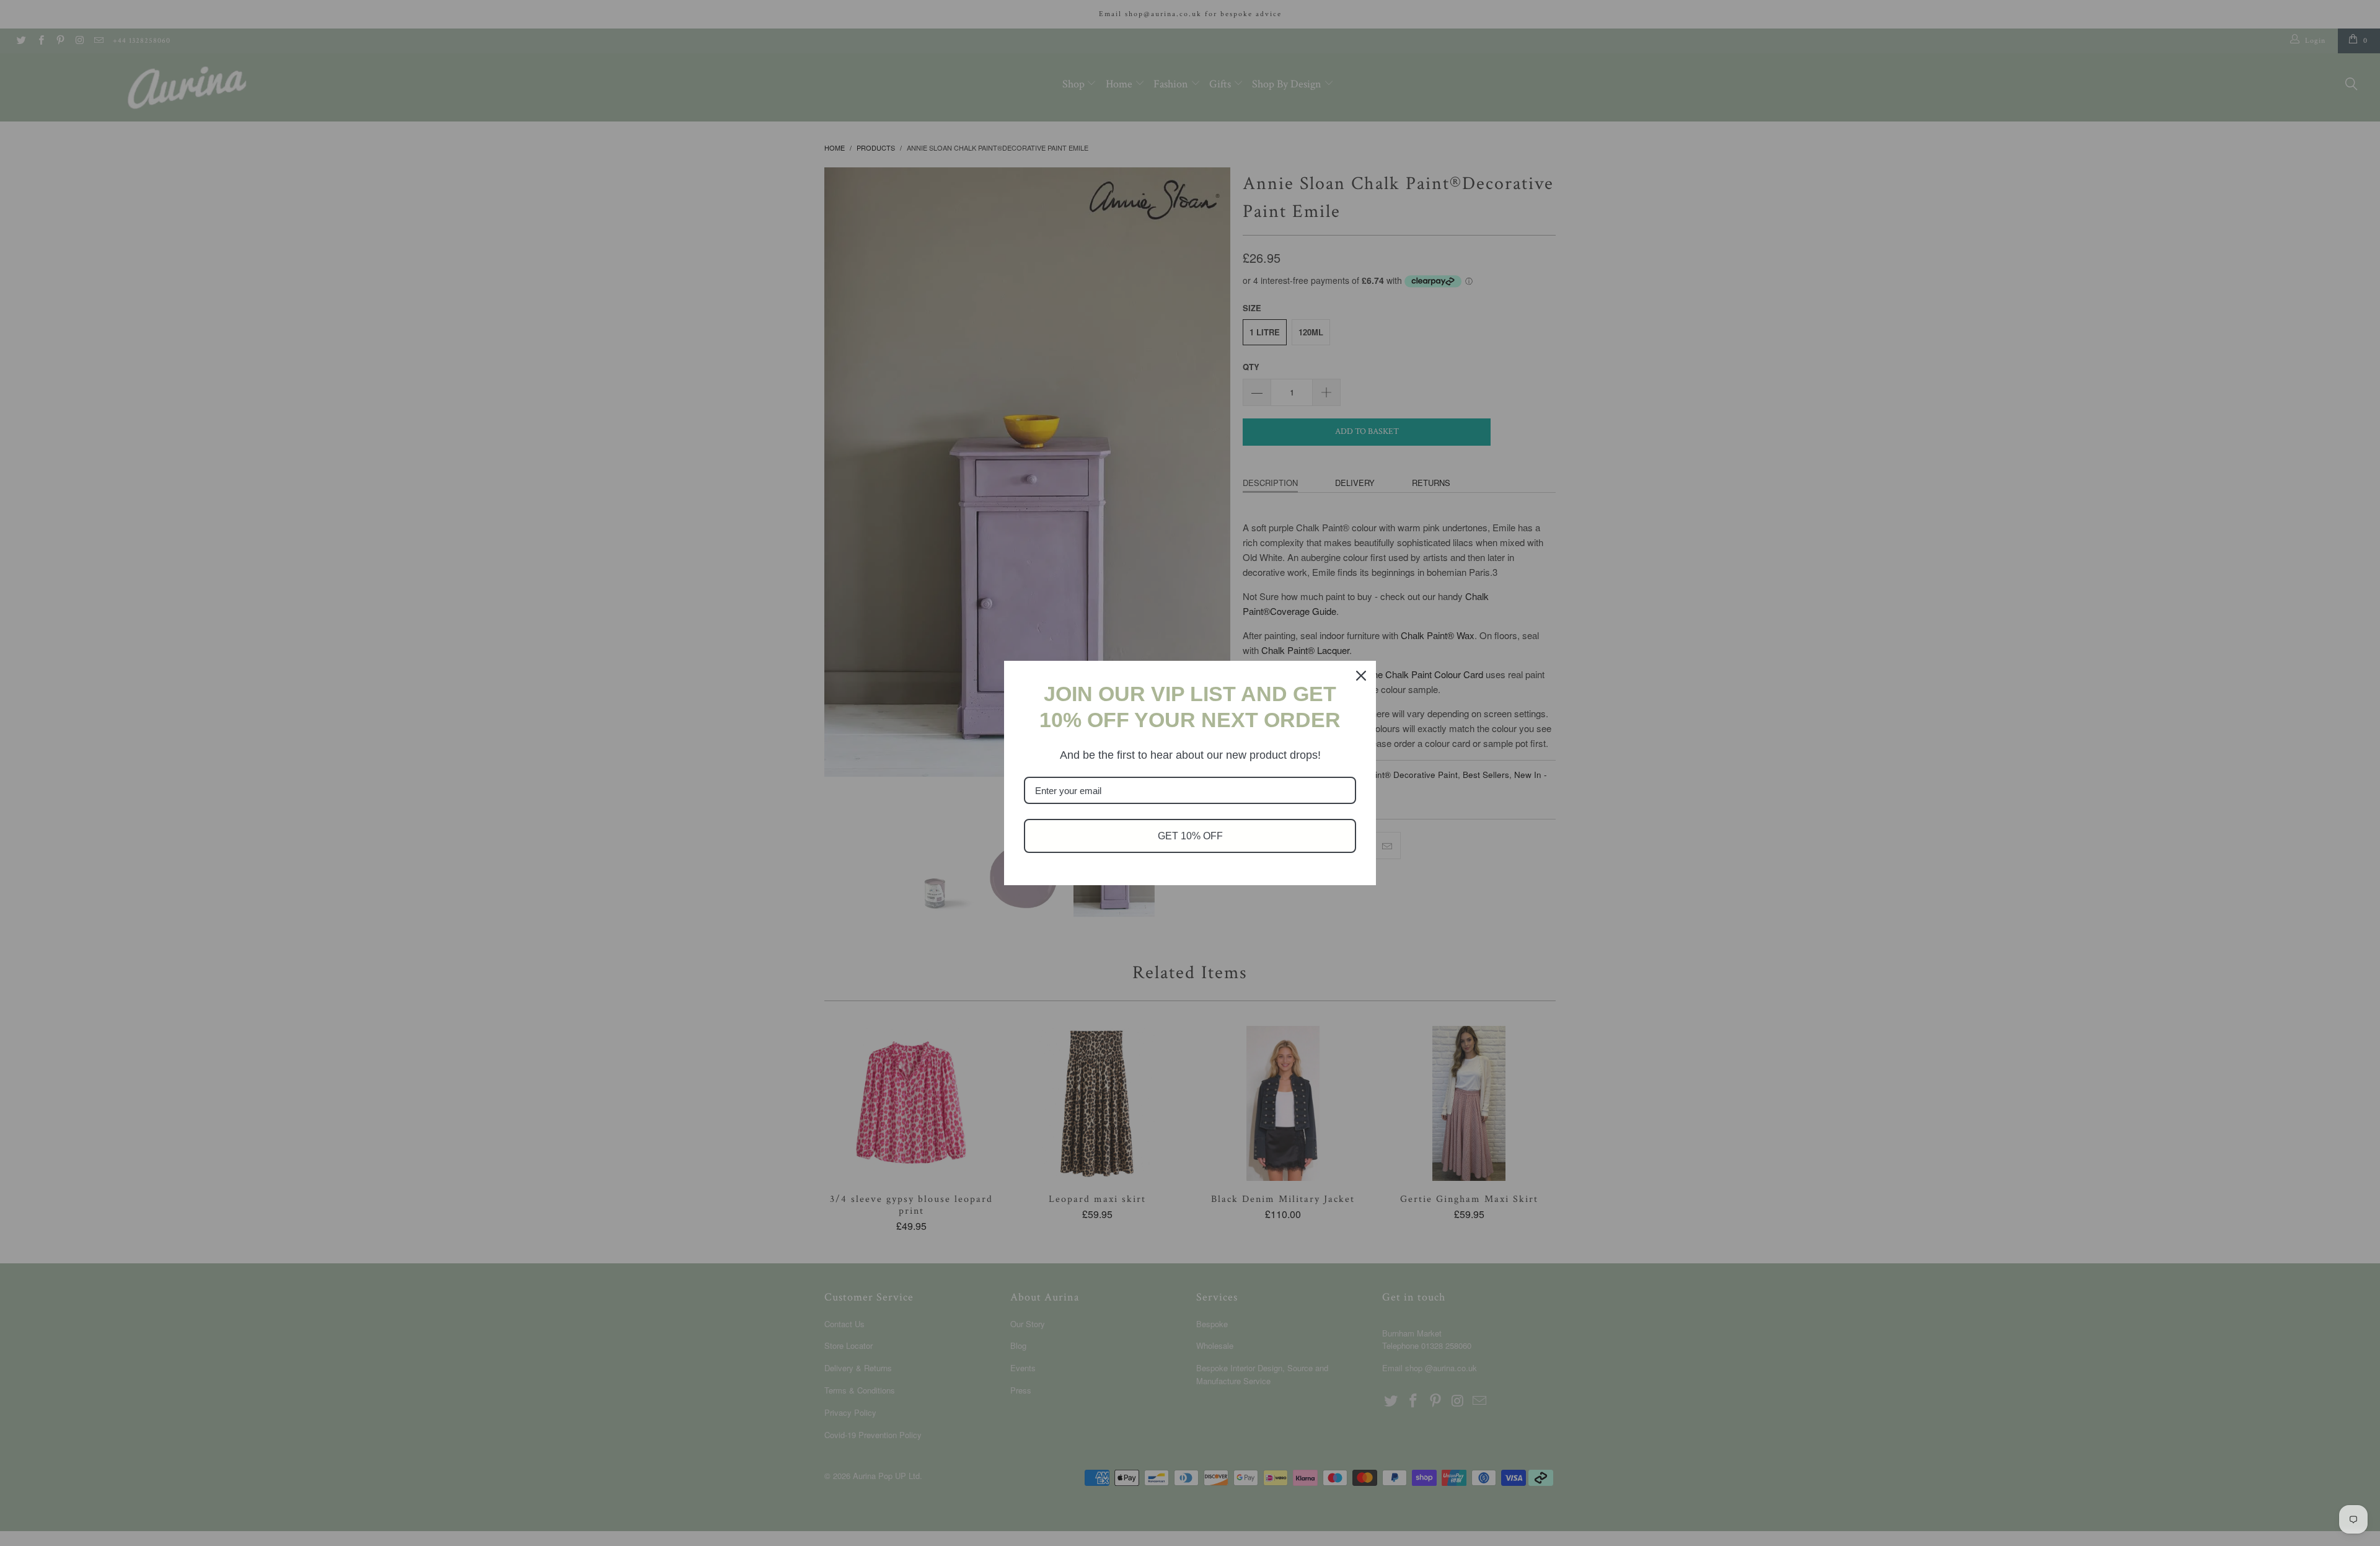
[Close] (1361, 676)
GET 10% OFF (1190, 836)
